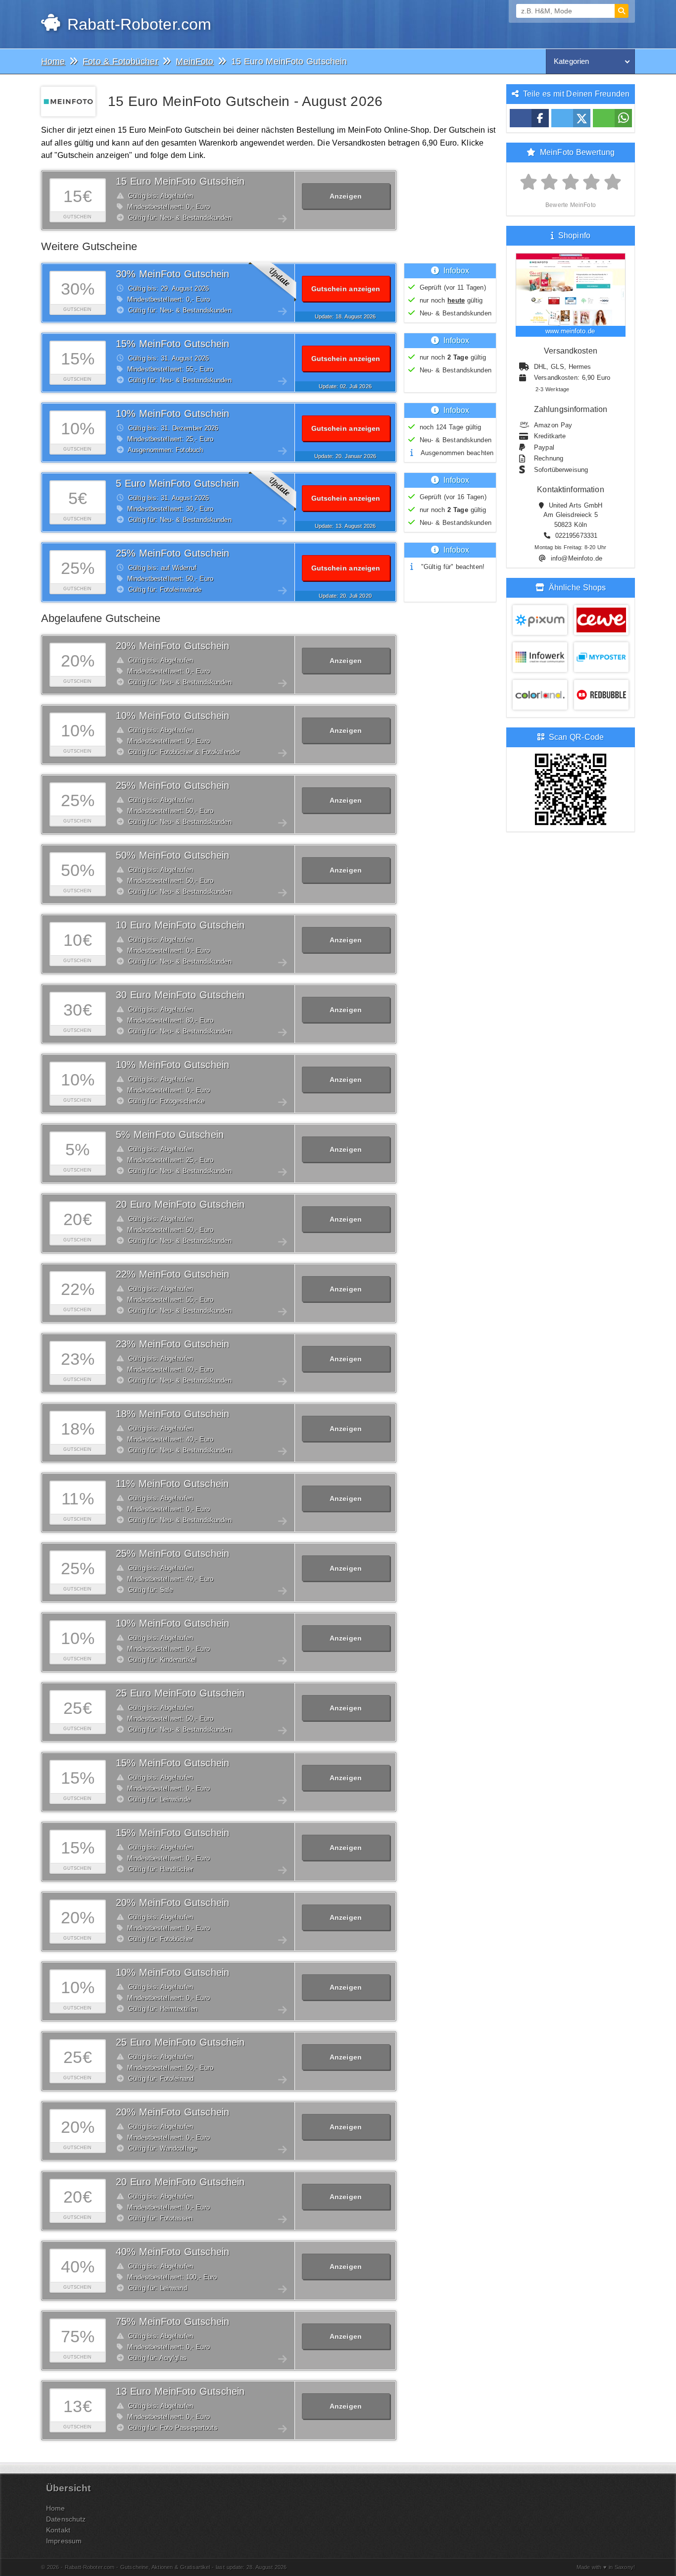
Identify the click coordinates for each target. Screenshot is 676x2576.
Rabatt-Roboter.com (137, 24)
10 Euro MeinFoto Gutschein (180, 925)
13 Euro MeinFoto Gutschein (180, 2391)
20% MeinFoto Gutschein (172, 646)
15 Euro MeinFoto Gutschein (180, 181)
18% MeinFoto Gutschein (172, 1414)
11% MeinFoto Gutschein (172, 1484)
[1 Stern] (529, 182)
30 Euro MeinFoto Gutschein (180, 995)
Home (56, 2508)
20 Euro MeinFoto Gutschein (180, 1204)
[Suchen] (622, 11)
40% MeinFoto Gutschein (172, 2252)
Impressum (64, 2541)
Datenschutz (66, 2519)
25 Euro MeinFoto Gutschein (180, 1693)
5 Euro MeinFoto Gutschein (177, 483)
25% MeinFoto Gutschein (172, 553)
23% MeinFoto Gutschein (172, 1344)
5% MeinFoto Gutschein (170, 1134)
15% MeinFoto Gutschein (172, 344)
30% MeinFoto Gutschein (172, 274)
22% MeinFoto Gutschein (172, 1274)
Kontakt (58, 2530)
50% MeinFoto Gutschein (172, 855)
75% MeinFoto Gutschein (172, 2321)
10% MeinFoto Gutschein (172, 413)
